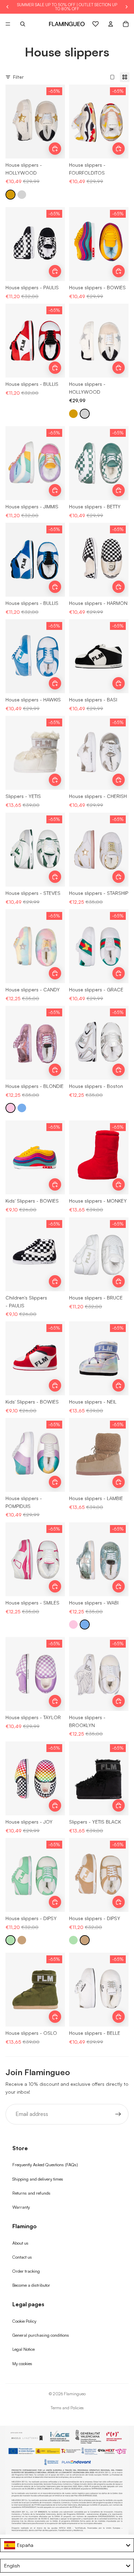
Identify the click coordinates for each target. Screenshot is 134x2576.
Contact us (22, 2257)
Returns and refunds (31, 2193)
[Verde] (10, 1940)
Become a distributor (31, 2285)
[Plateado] (22, 195)
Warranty (21, 2207)
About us (20, 2243)
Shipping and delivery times (38, 2179)
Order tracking (26, 2271)
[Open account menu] (111, 24)
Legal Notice (24, 2349)
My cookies (22, 2363)
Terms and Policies (67, 2408)
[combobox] (67, 2545)
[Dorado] (10, 195)
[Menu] (8, 24)
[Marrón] (22, 1940)
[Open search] (23, 24)
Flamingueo (75, 2394)
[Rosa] (10, 1108)
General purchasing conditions (41, 2335)
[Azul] (22, 1108)
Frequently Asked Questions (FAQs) (45, 2165)
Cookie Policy (24, 2321)
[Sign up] (118, 2114)
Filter (18, 77)
